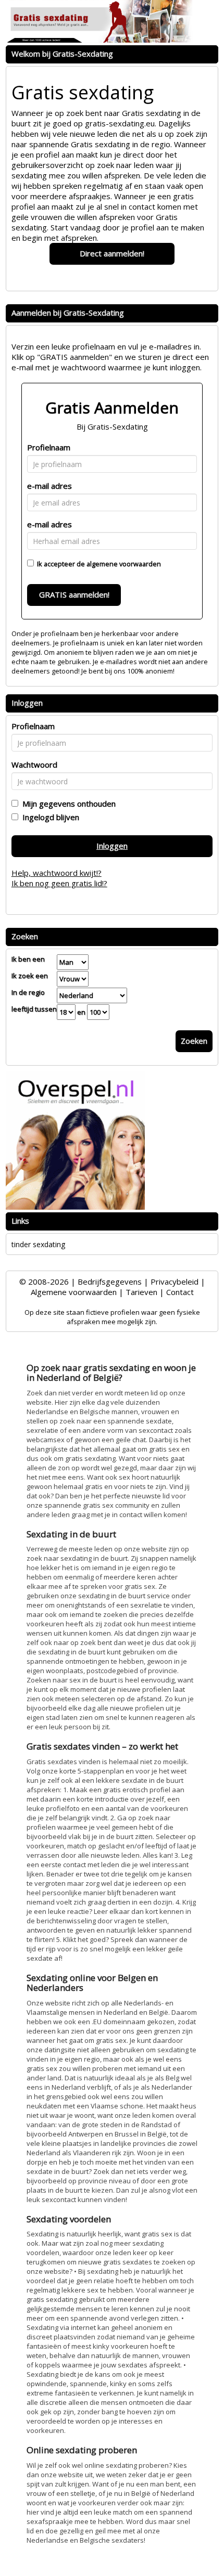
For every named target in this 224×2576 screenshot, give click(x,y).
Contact (180, 1292)
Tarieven (141, 1292)
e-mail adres (49, 486)
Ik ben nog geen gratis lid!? (59, 883)
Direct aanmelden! (112, 253)
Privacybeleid (175, 1281)
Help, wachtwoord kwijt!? (57, 873)
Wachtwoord (34, 765)
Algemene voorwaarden (74, 1292)
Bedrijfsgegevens (110, 1281)
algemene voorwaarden (124, 564)
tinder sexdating (38, 1244)
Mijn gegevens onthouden (67, 804)
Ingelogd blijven (49, 817)
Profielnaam (49, 447)
